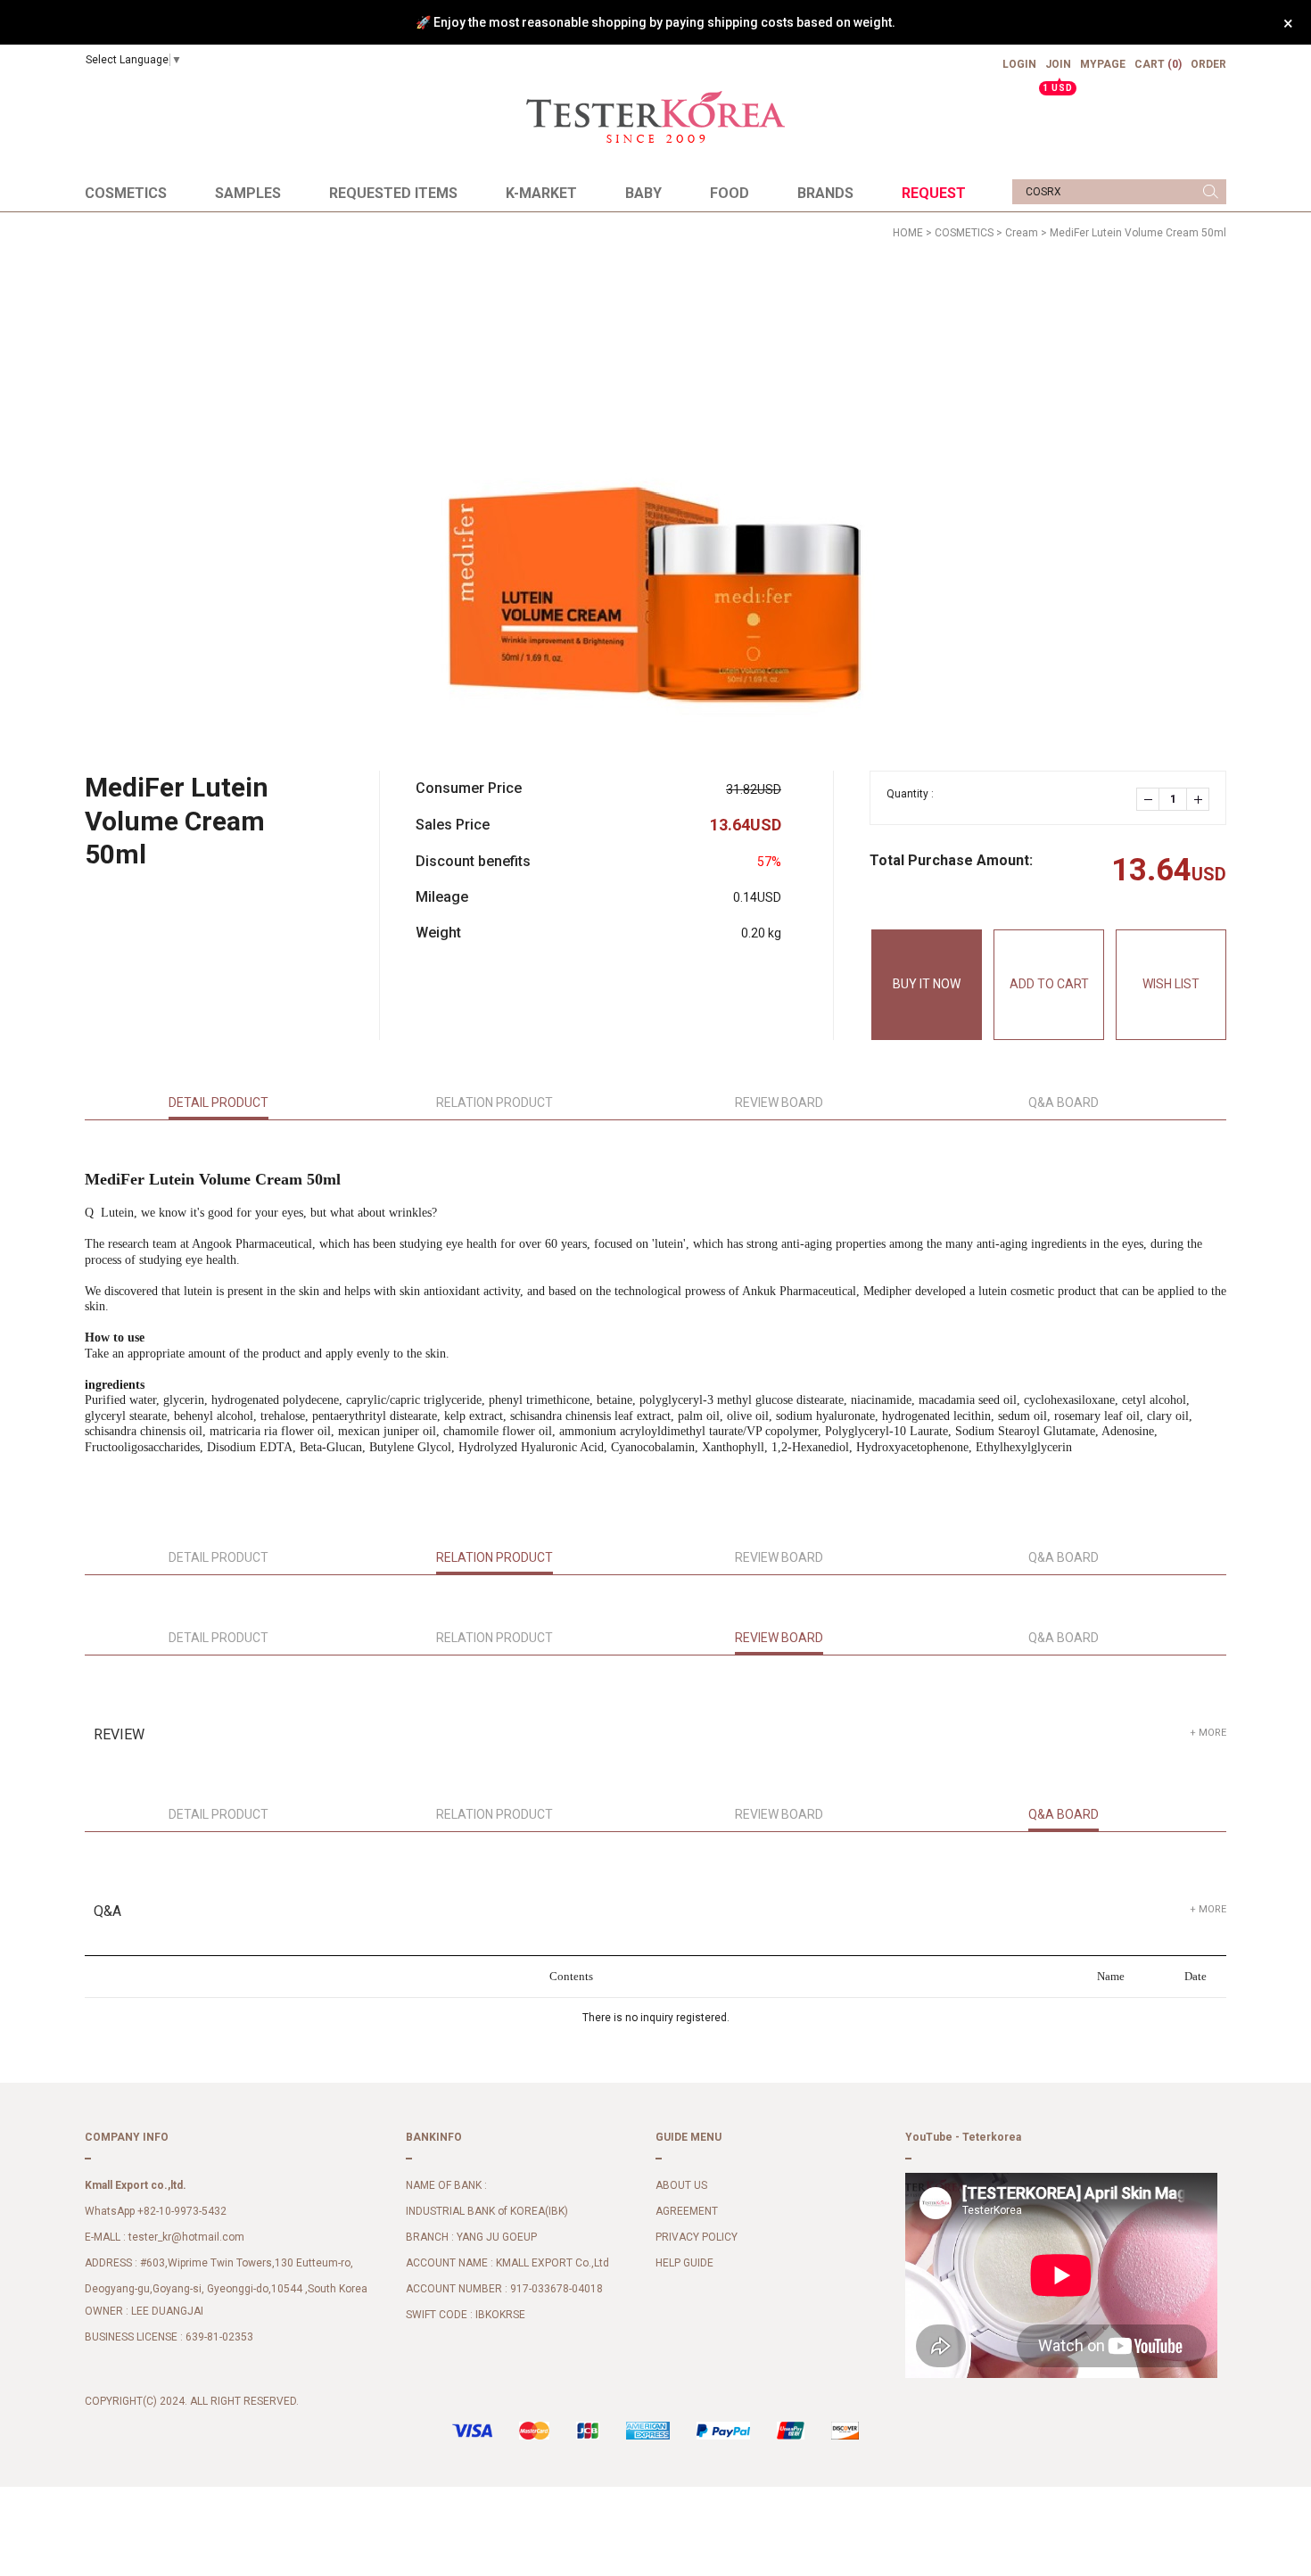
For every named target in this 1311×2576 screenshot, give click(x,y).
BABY (643, 193)
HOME (908, 233)
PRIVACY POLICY (697, 2238)
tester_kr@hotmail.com (186, 2238)
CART (1158, 64)
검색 (1211, 192)
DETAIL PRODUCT (218, 1102)
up (1198, 799)
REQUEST (934, 193)
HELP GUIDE (684, 2264)
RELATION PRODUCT (495, 1102)
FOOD (730, 193)
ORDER (1208, 64)
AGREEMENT (687, 2212)
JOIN (1058, 71)
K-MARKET (541, 193)
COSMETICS (126, 193)
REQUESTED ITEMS (393, 193)
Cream (1022, 233)
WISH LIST (1171, 984)
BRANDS (825, 193)
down (1148, 799)
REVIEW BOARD (779, 1102)
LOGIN (1019, 64)
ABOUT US (681, 2186)
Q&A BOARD (1064, 1102)
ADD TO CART (1049, 984)
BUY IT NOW (927, 984)
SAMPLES (248, 193)
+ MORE (1208, 1733)
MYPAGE (1103, 64)
